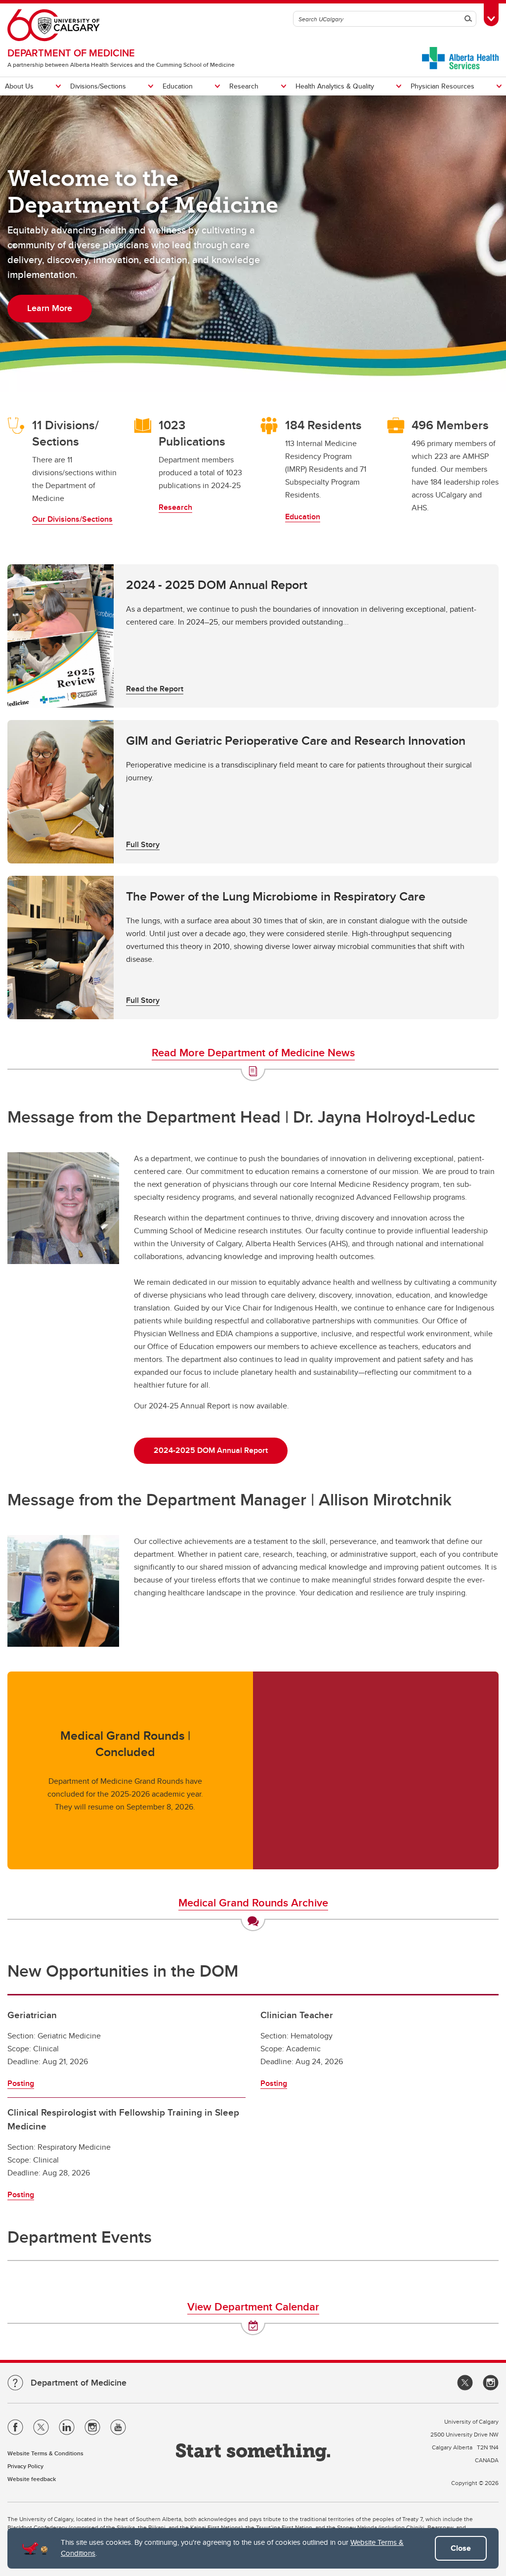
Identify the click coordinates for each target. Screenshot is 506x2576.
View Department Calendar (253, 2306)
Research (244, 86)
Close (461, 2548)
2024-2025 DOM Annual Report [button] (211, 1450)
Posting (21, 2083)
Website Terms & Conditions (45, 2453)
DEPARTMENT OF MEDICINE (71, 53)
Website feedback (32, 2479)
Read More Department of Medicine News (253, 1052)
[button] (253, 636)
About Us (19, 86)
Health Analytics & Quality (335, 86)
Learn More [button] (50, 308)
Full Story (143, 844)
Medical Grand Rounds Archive (253, 1902)
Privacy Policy (25, 2466)
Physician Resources (443, 86)
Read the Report (155, 689)
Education (178, 86)
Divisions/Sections (98, 86)
